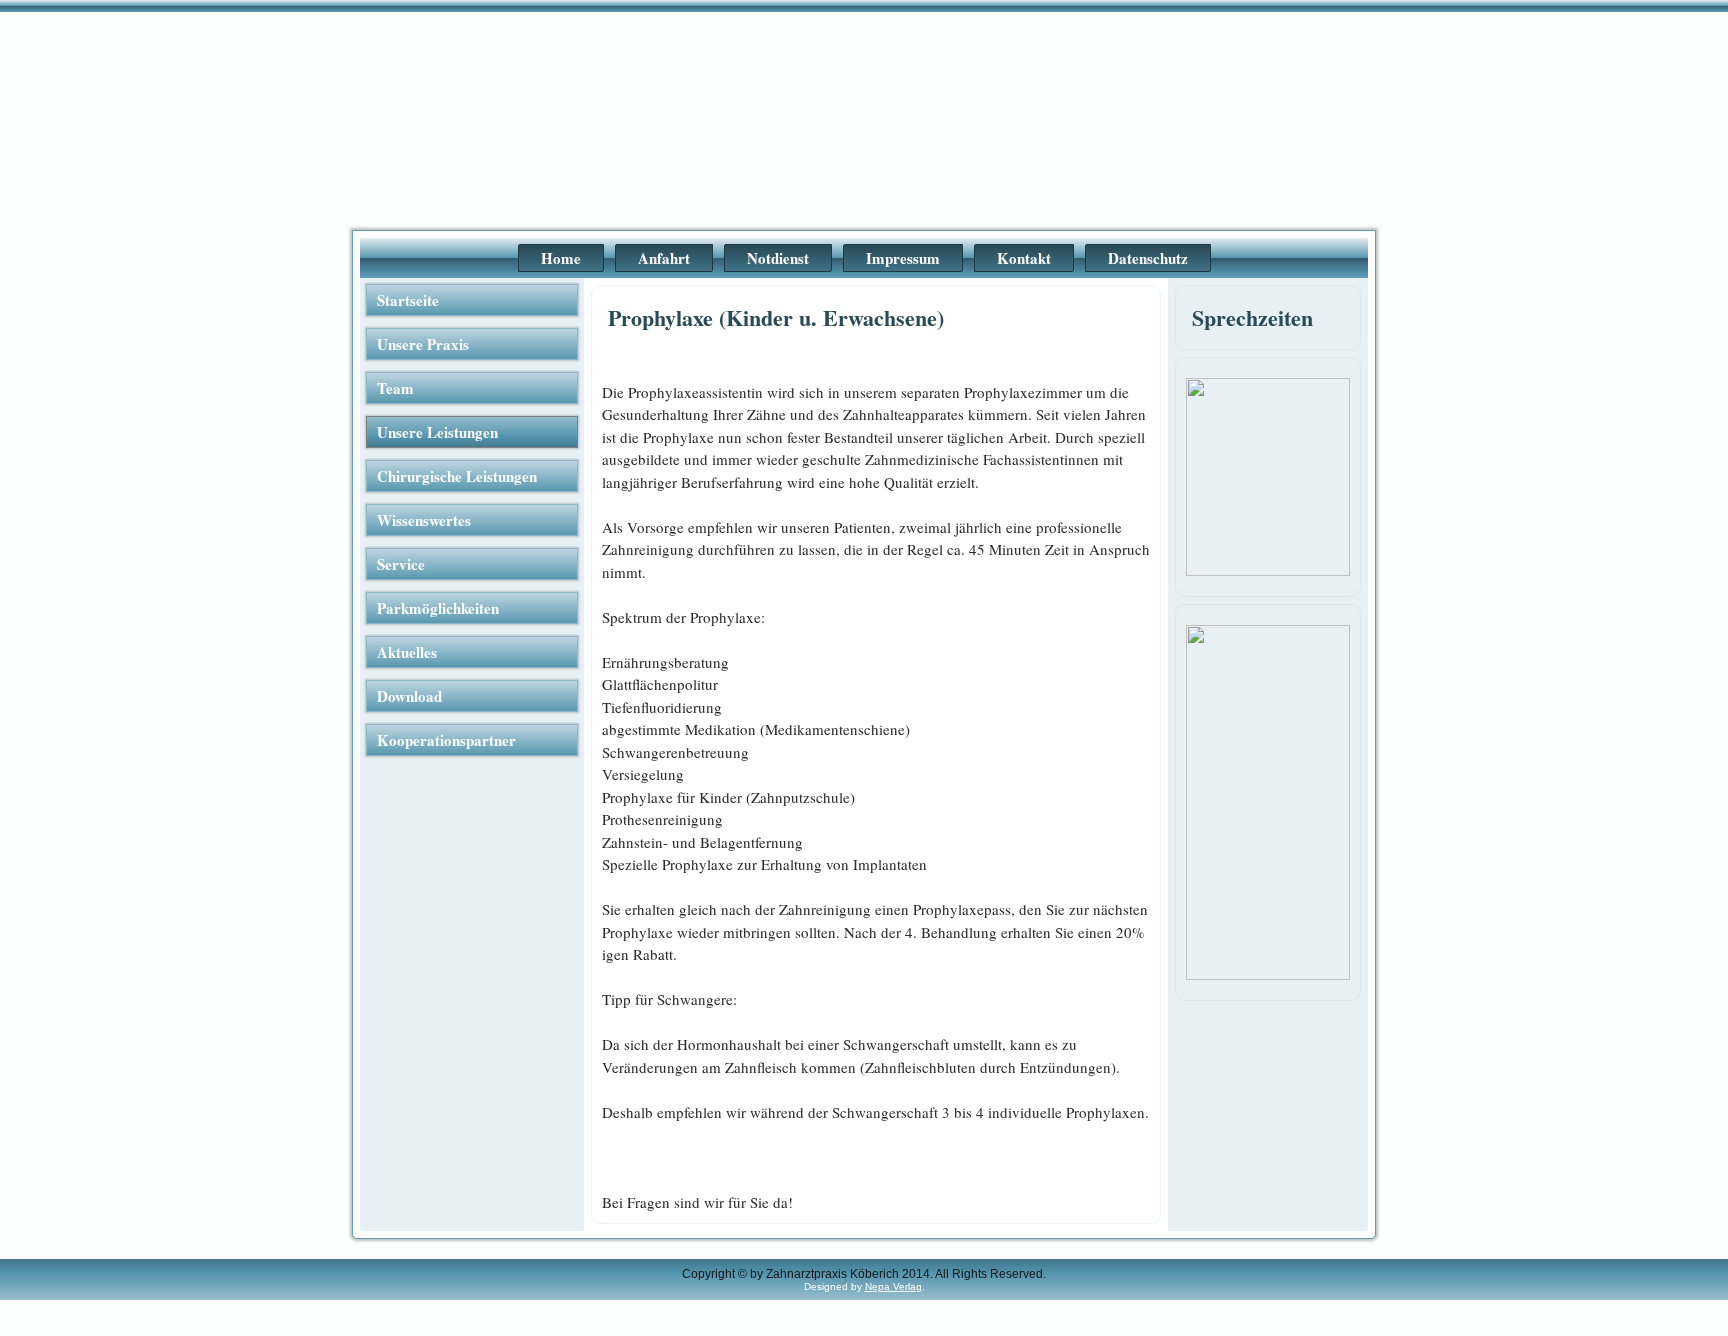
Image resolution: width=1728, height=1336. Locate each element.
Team (395, 388)
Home (561, 258)
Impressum (903, 258)
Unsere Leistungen (437, 432)
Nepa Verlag (893, 1286)
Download (409, 696)
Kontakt (1024, 258)
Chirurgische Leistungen (457, 476)
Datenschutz (1148, 258)
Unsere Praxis (423, 344)
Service (401, 564)
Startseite (408, 300)
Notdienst (778, 258)
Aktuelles (407, 652)
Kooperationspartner (446, 740)
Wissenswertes (424, 520)
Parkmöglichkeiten (438, 608)
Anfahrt (664, 258)
